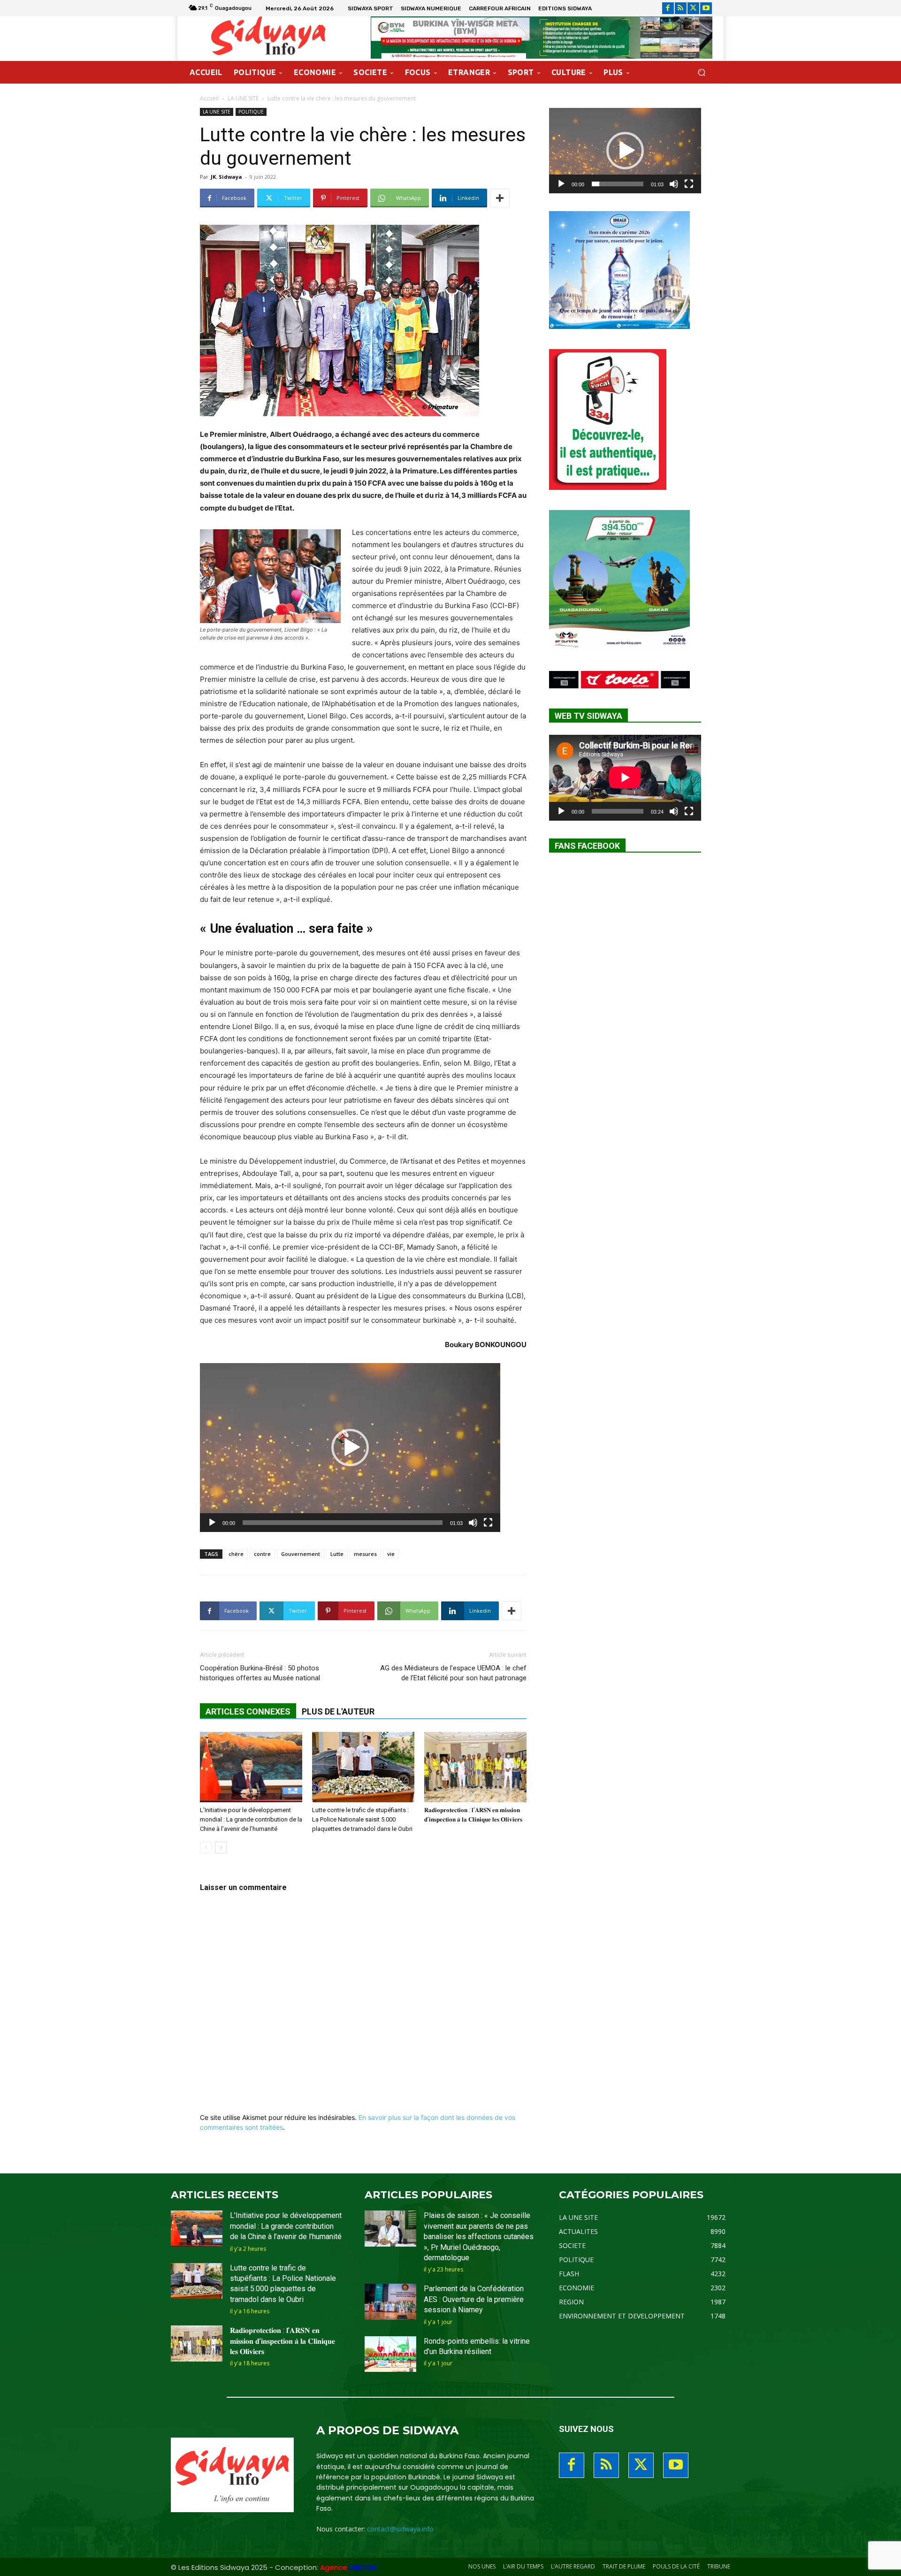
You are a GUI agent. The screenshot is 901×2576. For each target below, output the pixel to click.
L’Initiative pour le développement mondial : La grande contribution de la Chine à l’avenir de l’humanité (251, 1819)
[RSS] (681, 8)
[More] (500, 198)
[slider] (343, 1523)
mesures (365, 1554)
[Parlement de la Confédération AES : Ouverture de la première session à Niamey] (390, 2302)
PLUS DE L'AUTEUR (338, 1711)
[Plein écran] (488, 1523)
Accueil (209, 98)
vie (391, 1554)
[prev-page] (206, 1848)
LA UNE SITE (243, 98)
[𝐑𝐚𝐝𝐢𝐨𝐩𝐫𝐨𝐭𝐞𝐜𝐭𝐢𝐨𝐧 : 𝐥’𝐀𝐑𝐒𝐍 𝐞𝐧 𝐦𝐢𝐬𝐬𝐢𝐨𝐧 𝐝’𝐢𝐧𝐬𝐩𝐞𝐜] (475, 1767)
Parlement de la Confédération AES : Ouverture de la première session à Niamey (474, 2299)
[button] (701, 72)
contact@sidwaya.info (400, 2529)
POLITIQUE (251, 112)
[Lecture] (212, 1523)
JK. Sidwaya (226, 177)
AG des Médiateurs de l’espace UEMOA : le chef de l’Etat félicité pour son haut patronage (453, 1673)
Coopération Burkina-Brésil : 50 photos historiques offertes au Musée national (260, 1673)
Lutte (337, 1554)
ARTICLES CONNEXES (248, 1711)
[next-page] (221, 1848)
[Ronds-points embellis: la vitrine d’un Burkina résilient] (390, 2354)
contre (262, 1554)
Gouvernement (301, 1554)
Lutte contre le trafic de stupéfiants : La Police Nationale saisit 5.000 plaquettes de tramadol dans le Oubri (362, 1819)
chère (236, 1554)
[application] (350, 1448)
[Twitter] (693, 8)
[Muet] (473, 1523)
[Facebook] (668, 8)
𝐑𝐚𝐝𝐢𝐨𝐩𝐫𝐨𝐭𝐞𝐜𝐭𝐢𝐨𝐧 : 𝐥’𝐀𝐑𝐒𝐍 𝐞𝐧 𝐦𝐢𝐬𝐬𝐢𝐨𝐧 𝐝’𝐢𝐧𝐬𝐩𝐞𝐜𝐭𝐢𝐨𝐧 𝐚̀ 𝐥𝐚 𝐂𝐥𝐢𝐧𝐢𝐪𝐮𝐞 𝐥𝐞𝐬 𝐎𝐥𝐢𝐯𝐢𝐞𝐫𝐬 (283, 2341)
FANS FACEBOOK (587, 846)
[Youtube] (706, 8)
